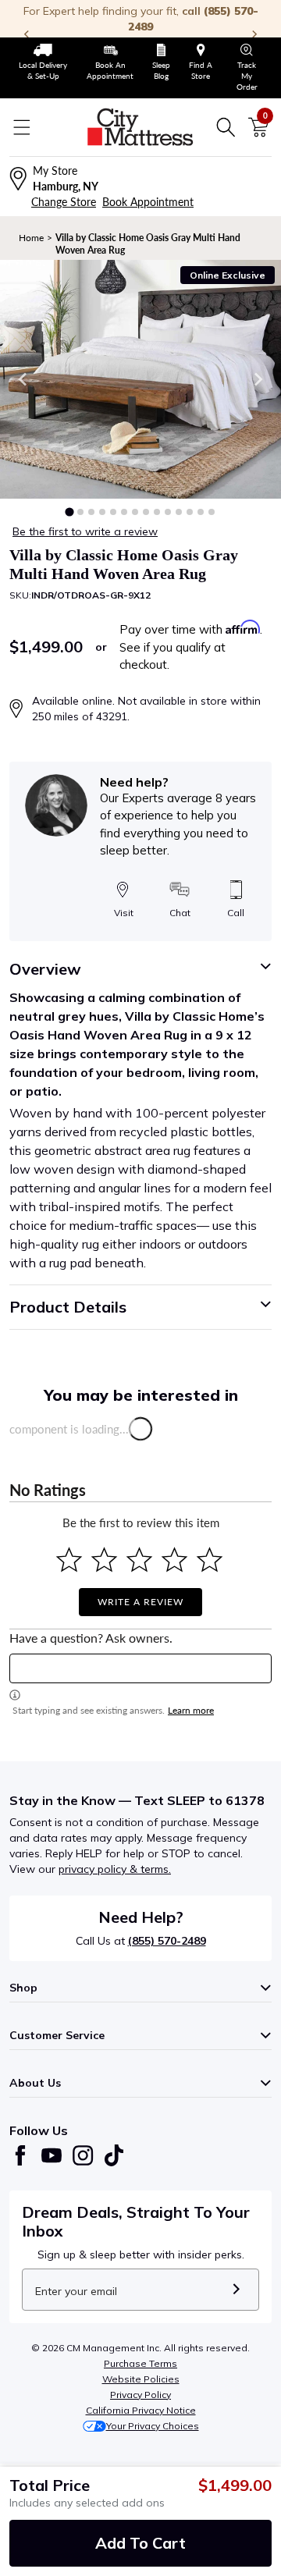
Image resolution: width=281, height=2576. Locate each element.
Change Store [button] (64, 202)
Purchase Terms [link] (140, 2363)
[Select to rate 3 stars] (139, 1560)
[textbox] (140, 1668)
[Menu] (22, 127)
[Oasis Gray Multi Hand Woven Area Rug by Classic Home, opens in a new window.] (140, 379)
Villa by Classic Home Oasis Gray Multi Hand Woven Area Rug (148, 244)
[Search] (226, 127)
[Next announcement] (254, 34)
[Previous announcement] (27, 34)
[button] (69, 512)
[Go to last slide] (23, 379)
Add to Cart (140, 2543)
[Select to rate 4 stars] (174, 1560)
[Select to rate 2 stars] (104, 1560)
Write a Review (140, 1602)
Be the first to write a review (85, 531)
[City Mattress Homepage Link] (140, 127)
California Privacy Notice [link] (141, 2410)
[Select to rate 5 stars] (210, 1560)
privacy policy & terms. (115, 1869)
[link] (43, 62)
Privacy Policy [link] (140, 2395)
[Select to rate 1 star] (69, 1560)
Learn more (191, 1710)
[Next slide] (258, 379)
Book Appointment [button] (148, 202)
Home (31, 238)
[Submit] (236, 2290)
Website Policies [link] (141, 2379)
